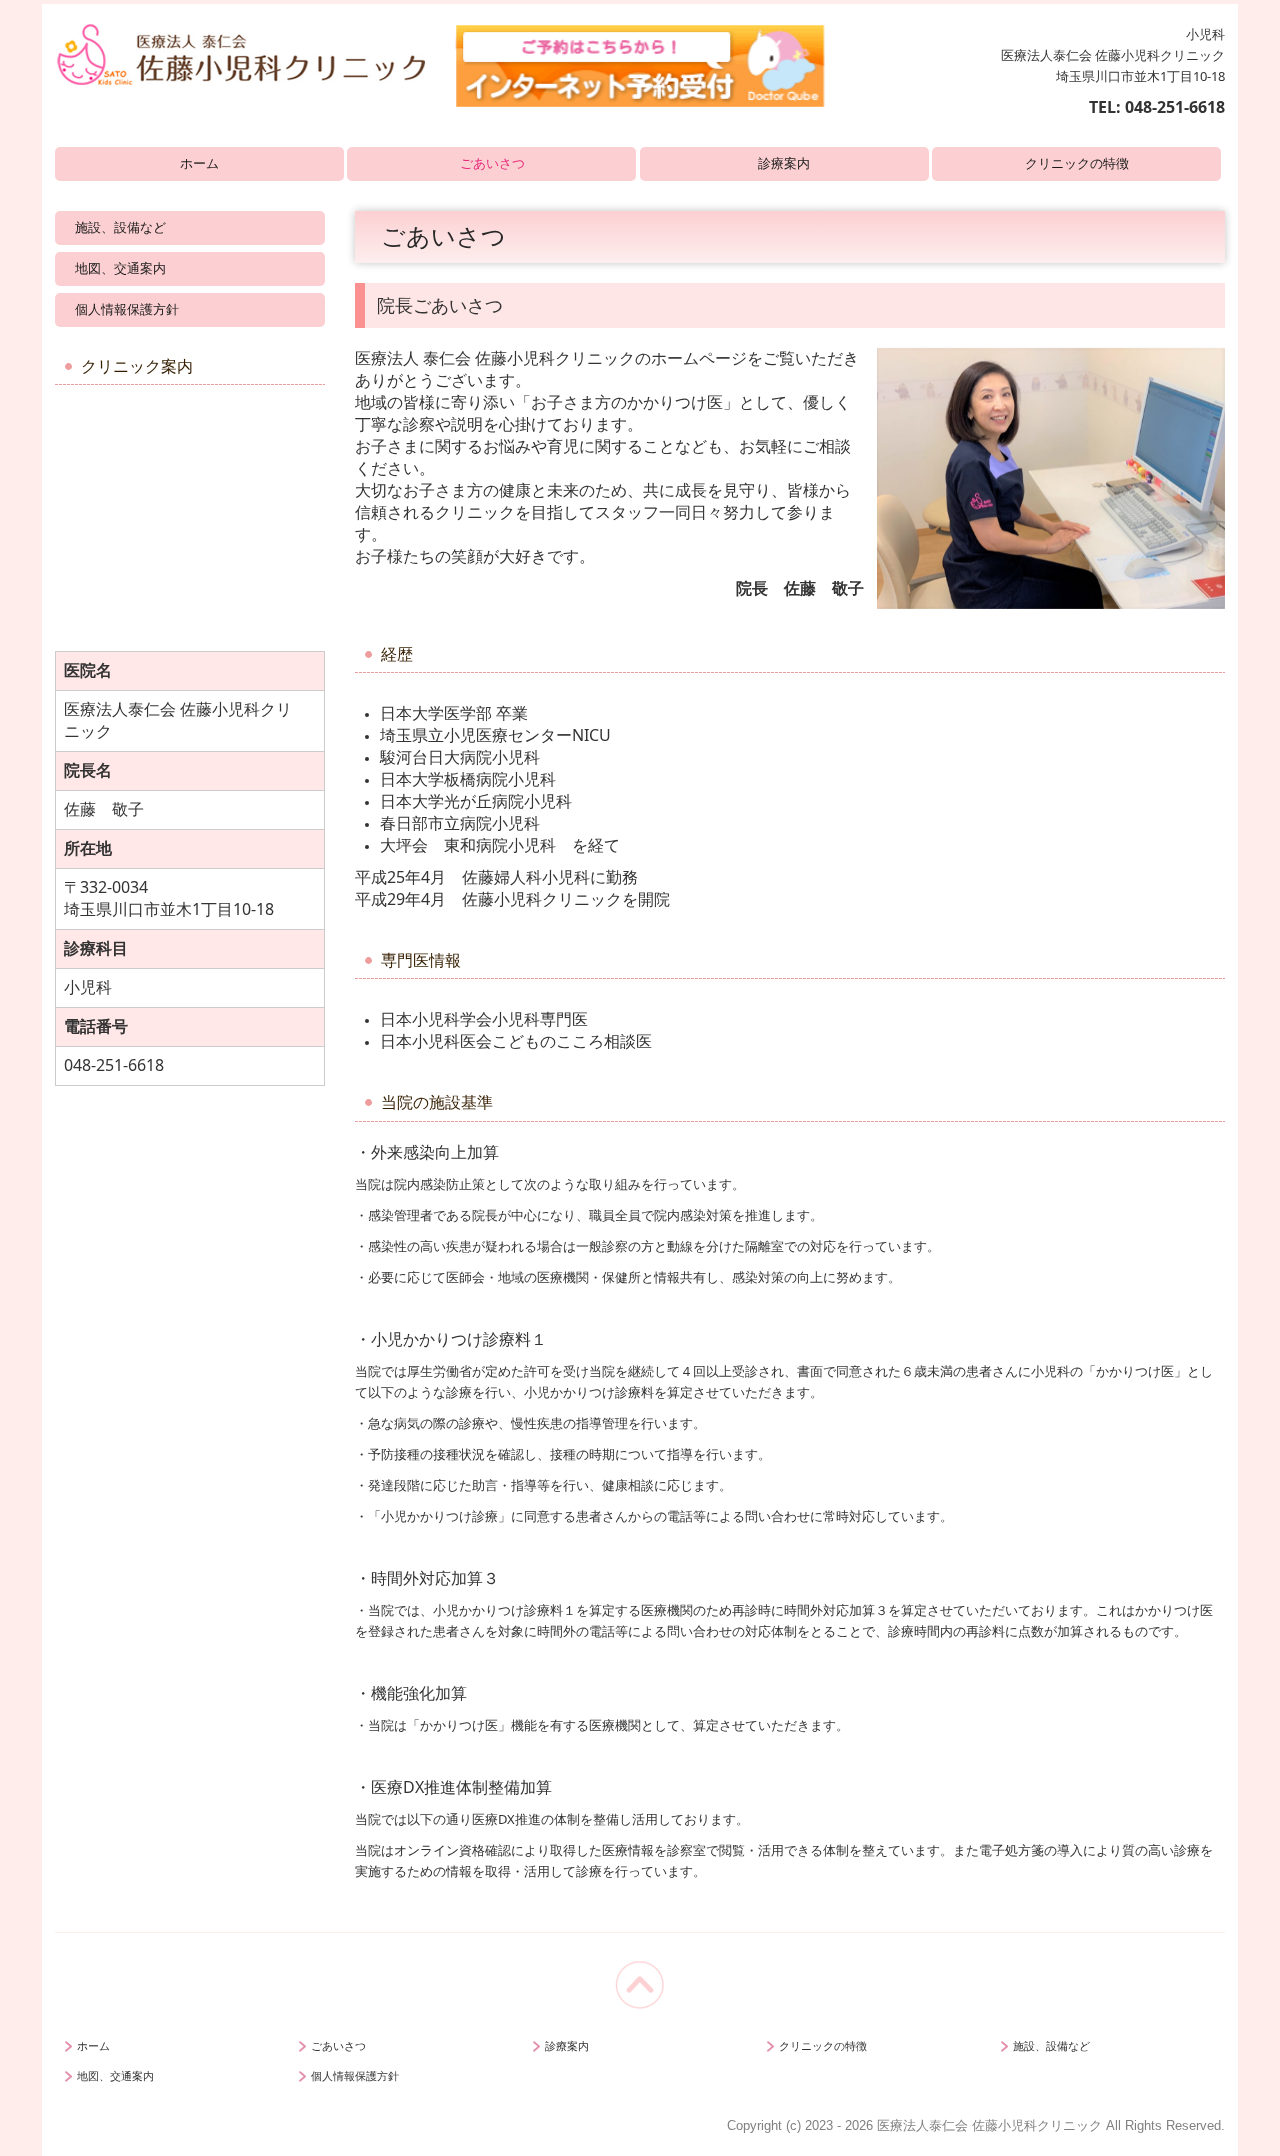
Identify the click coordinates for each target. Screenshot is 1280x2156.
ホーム (199, 163)
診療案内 (784, 163)
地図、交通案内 (120, 268)
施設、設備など (120, 227)
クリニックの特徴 (1077, 163)
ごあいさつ (492, 163)
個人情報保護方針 (127, 309)
